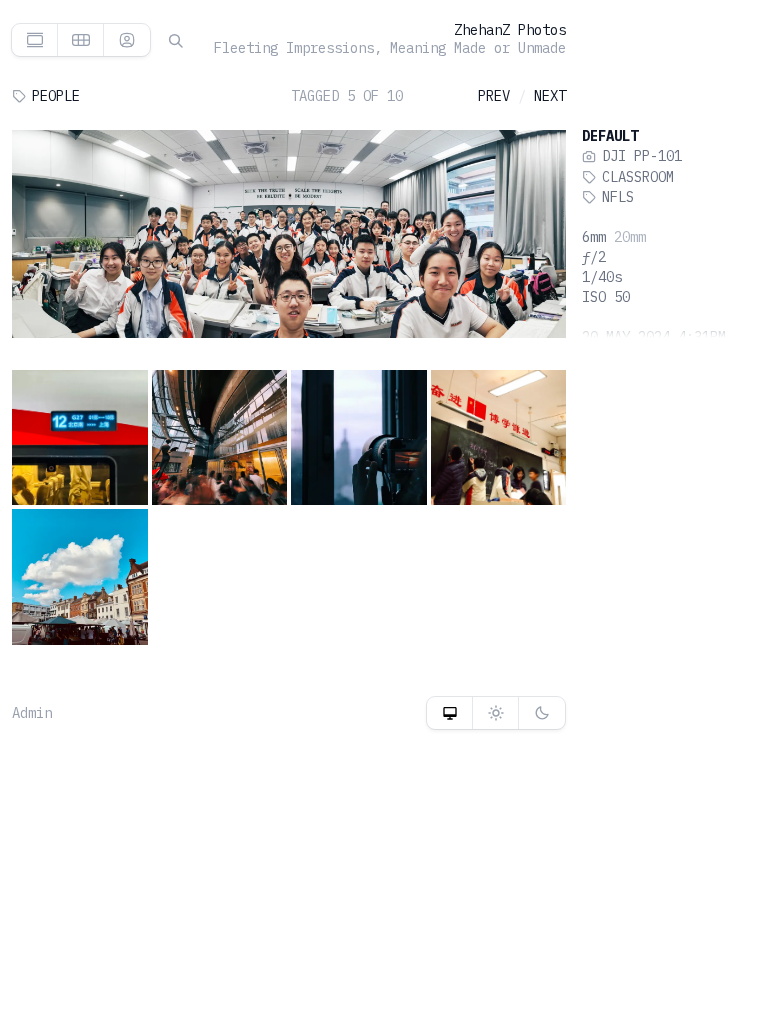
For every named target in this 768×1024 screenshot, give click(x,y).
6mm (594, 237)
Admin (32, 713)
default (610, 136)
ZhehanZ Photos (510, 30)
